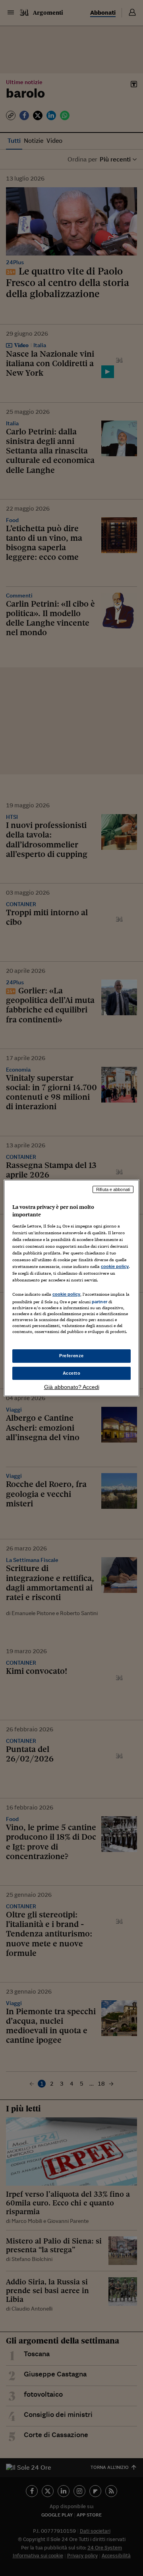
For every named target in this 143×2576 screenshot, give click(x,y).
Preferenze (71, 1356)
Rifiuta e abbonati (113, 1189)
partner (100, 1302)
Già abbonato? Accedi (72, 1387)
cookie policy (115, 1266)
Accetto (72, 1373)
